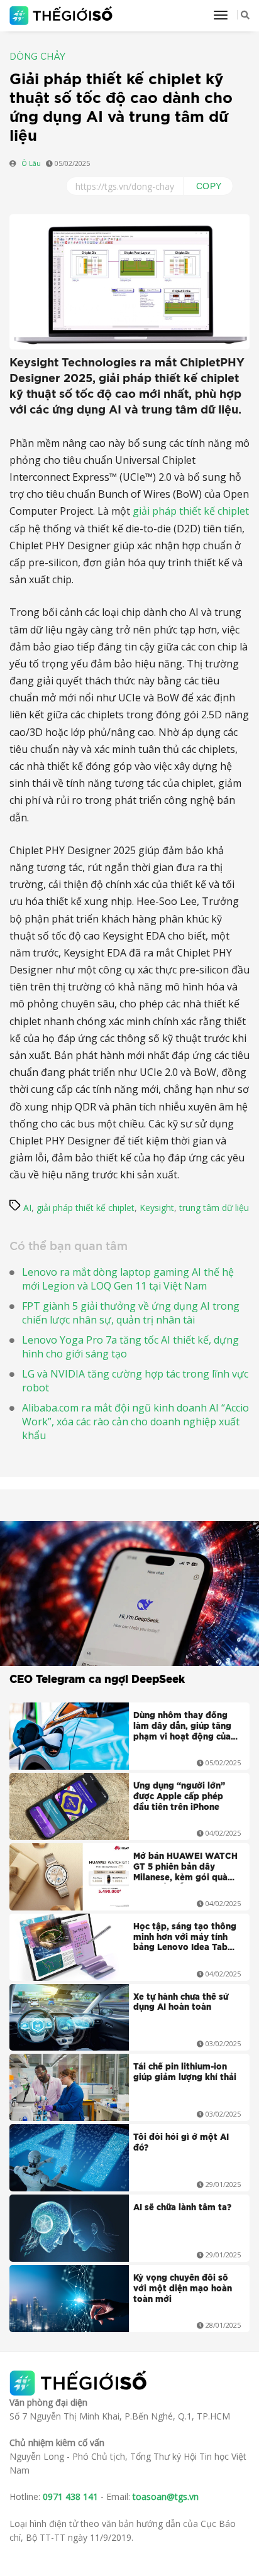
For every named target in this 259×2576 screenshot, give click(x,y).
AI (27, 1208)
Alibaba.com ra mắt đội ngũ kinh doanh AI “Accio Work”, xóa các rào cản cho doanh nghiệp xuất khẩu (135, 1422)
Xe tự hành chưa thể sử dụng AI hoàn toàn (181, 2003)
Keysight (157, 1208)
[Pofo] (63, 16)
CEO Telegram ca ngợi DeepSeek (97, 1680)
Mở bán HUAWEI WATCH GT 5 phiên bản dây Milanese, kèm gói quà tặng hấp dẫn (185, 1868)
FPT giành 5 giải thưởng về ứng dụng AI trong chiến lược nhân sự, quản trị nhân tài (131, 1313)
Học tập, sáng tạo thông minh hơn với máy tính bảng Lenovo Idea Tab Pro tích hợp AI (185, 1939)
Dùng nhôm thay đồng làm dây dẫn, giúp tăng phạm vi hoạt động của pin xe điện (182, 1728)
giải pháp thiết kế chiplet (191, 511)
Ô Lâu (31, 163)
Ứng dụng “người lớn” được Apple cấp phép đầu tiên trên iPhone (179, 1797)
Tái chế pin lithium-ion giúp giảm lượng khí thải (185, 2073)
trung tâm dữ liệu (214, 1208)
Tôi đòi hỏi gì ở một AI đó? (181, 2143)
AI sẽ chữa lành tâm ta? (182, 2208)
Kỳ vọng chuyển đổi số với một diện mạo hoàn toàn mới (183, 2289)
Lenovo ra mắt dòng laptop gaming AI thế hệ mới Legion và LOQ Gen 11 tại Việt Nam (128, 1279)
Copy (209, 186)
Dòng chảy (37, 57)
